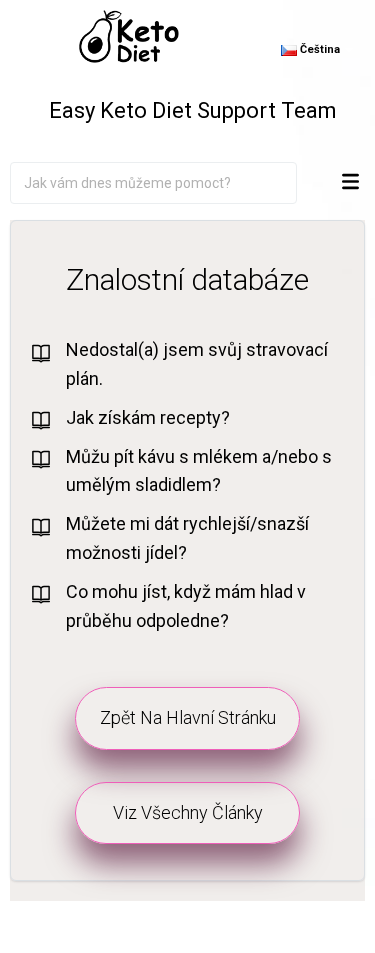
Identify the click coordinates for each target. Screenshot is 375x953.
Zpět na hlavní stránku (188, 717)
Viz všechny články (188, 812)
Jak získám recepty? (148, 417)
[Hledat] (281, 183)
